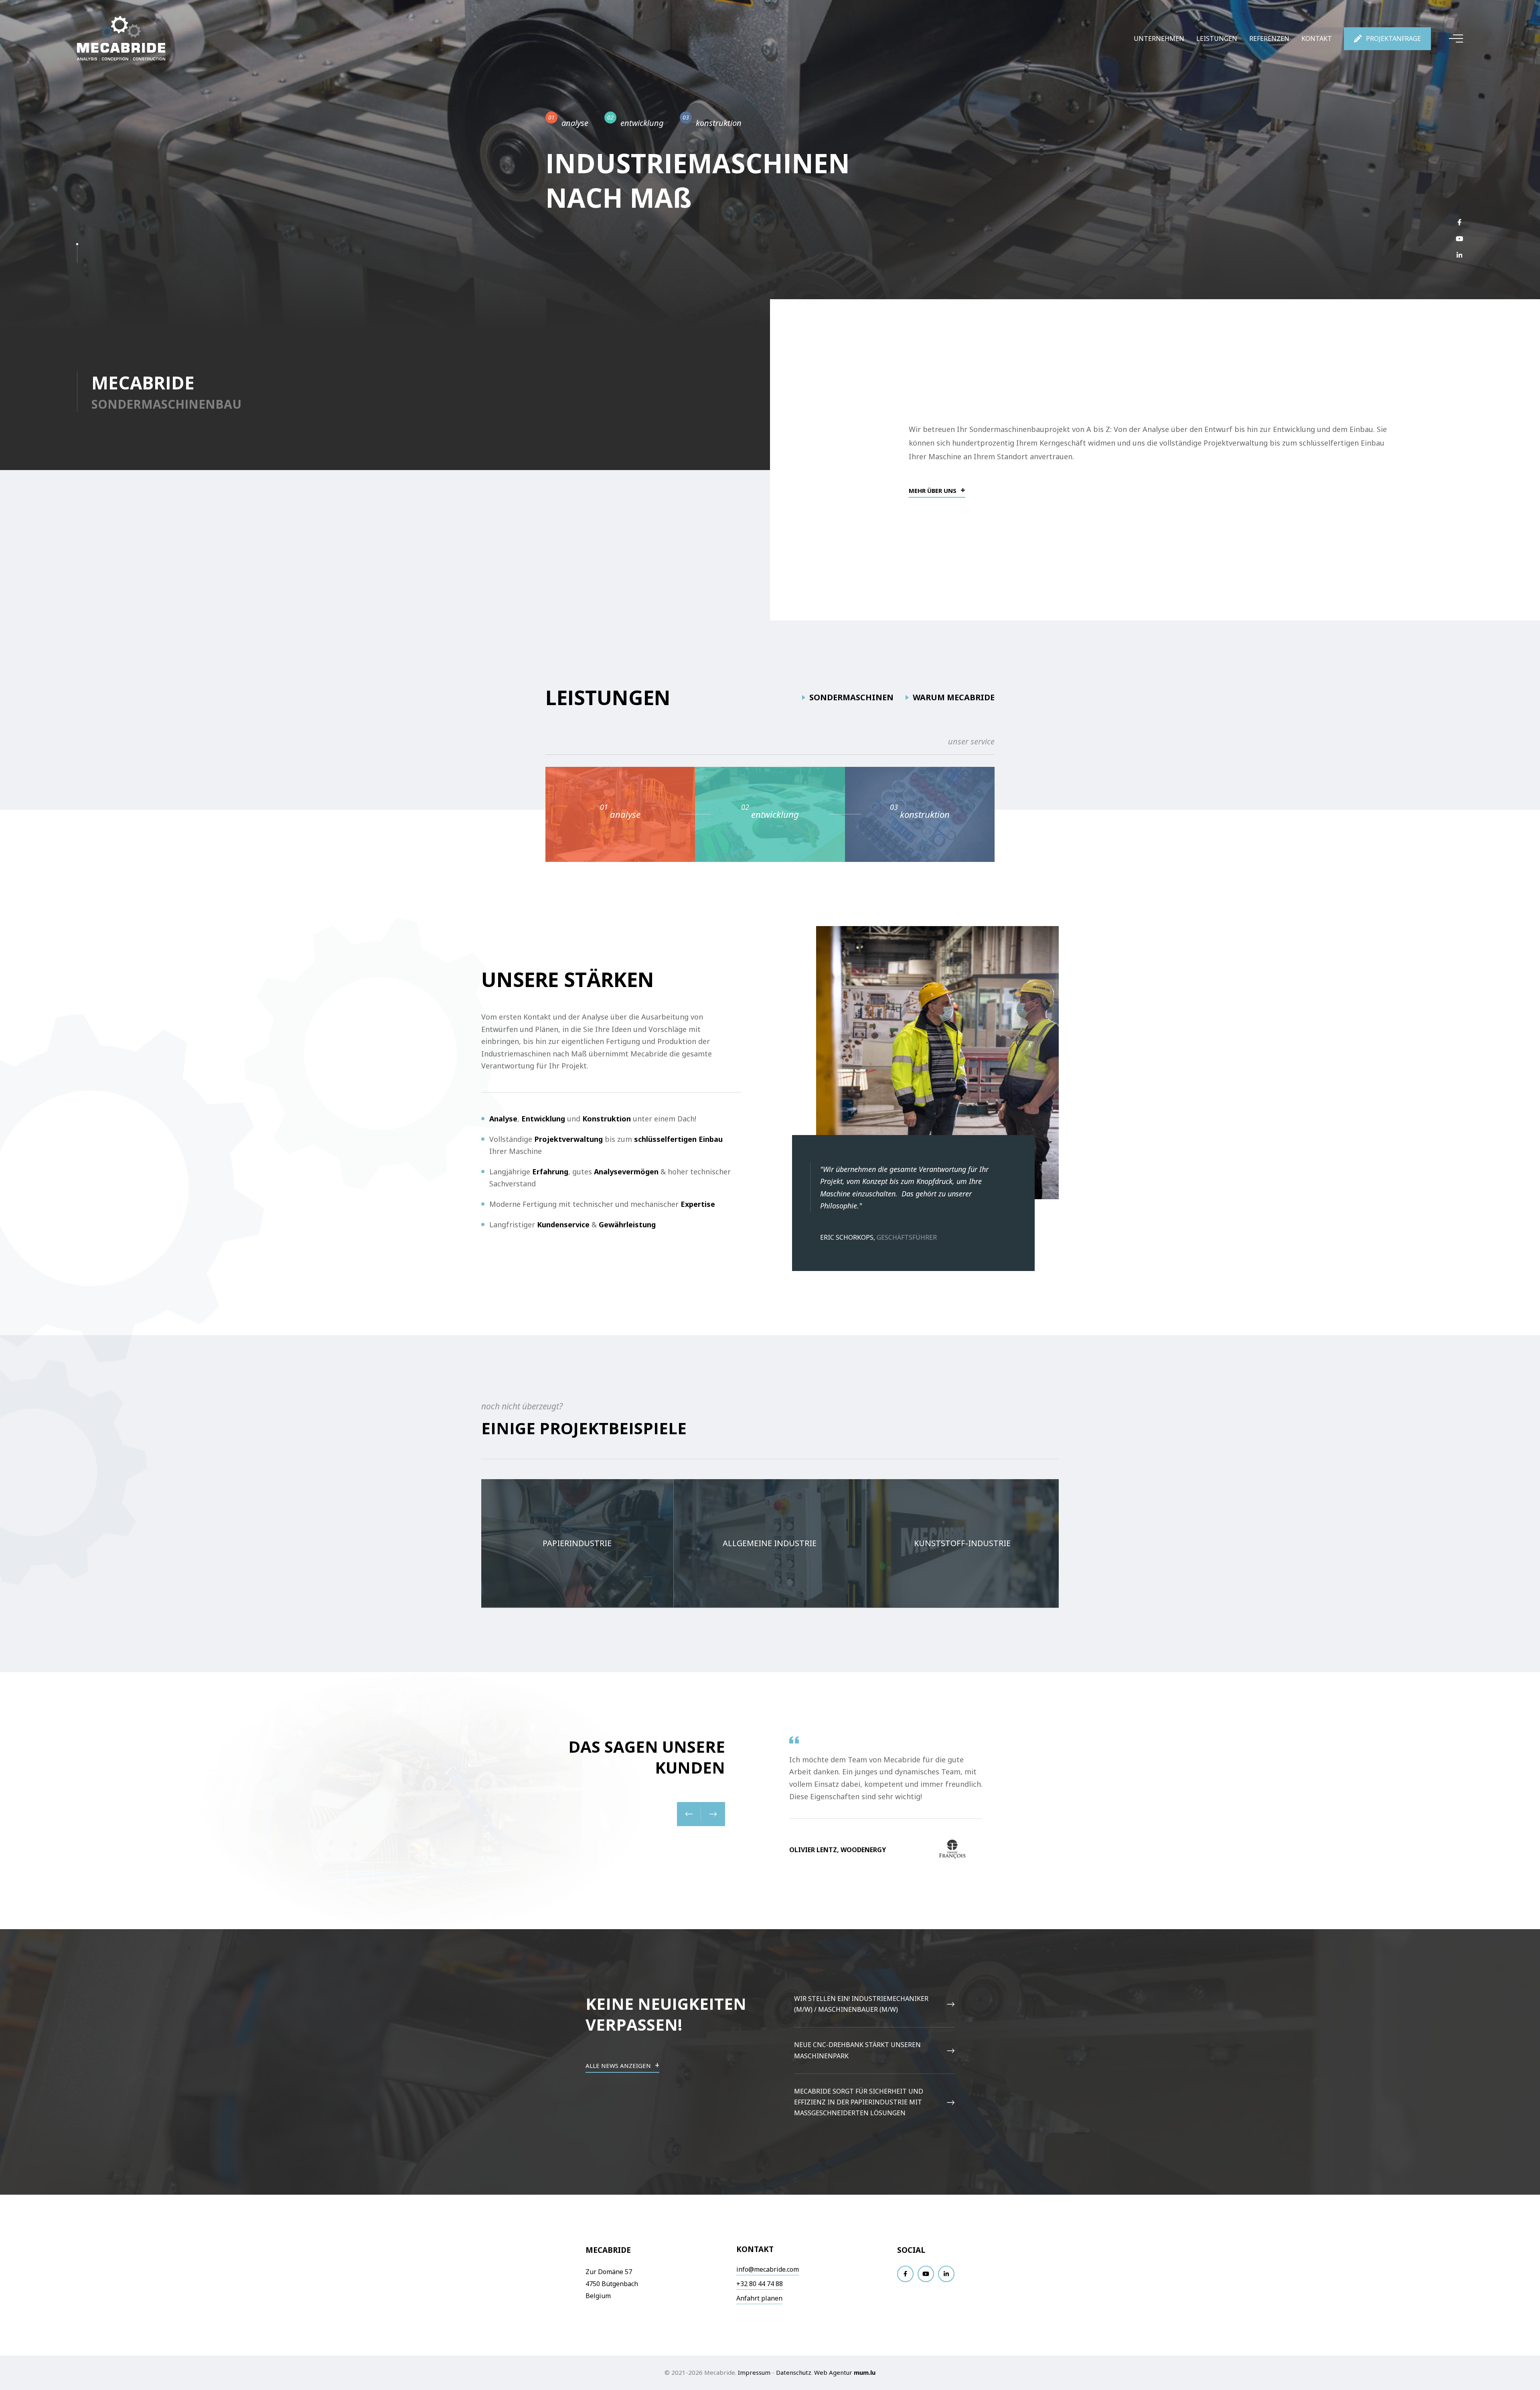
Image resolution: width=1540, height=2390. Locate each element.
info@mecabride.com (768, 2269)
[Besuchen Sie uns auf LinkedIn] (1459, 255)
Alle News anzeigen (618, 2066)
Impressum (754, 2372)
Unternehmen (1159, 39)
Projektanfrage (1393, 39)
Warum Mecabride (954, 697)
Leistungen (1217, 39)
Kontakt (1317, 39)
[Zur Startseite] (121, 39)
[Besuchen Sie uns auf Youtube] (1459, 238)
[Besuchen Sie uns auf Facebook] (1459, 222)
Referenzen (1269, 39)
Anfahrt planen (759, 2298)
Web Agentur (833, 2372)
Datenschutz (794, 2372)
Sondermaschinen (851, 697)
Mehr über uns (933, 491)
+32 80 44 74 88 (760, 2284)
